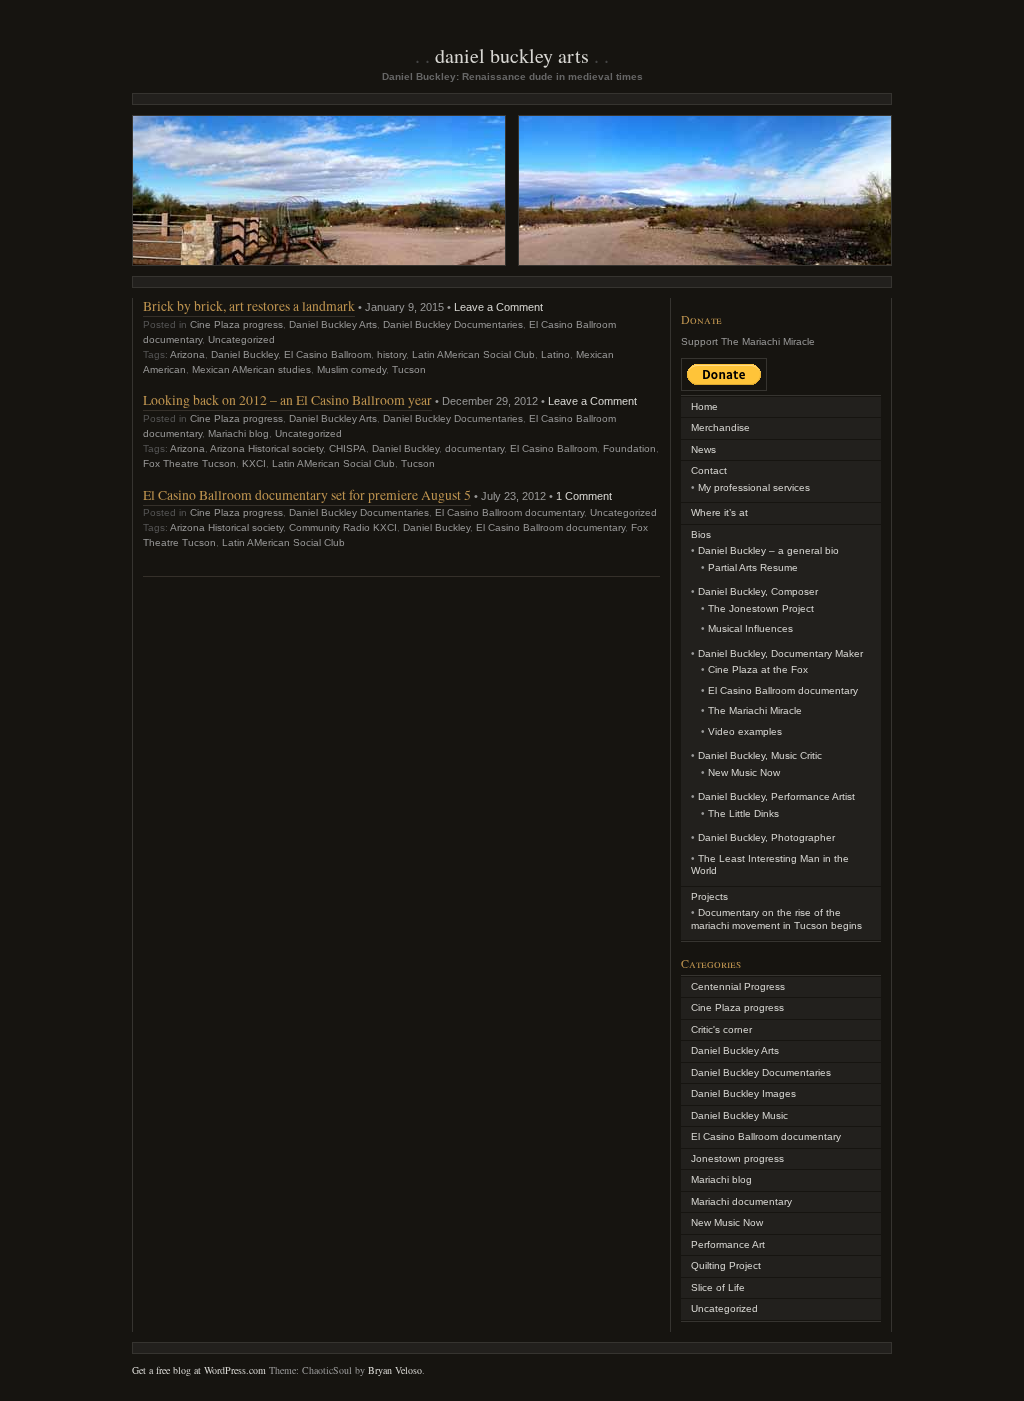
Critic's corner (721, 1029)
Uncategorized (241, 339)
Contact (709, 470)
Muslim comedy (351, 369)
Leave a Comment (498, 307)
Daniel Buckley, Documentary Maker (780, 653)
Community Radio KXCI (343, 527)
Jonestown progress (737, 1158)
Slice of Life (718, 1287)
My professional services (754, 487)
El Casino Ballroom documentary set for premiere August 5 (307, 494)
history (391, 354)
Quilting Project (726, 1265)
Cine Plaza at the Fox (758, 669)
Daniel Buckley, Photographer (766, 837)
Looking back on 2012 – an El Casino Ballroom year (287, 399)
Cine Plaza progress (236, 324)
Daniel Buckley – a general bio (768, 550)
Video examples (745, 731)
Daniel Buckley (244, 354)
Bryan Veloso (395, 1370)
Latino (555, 354)
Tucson (409, 369)
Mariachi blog (238, 433)
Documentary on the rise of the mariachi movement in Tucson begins (776, 919)
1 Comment (584, 496)
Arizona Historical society (266, 448)
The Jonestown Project (761, 608)
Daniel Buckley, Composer (758, 591)
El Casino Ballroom (327, 354)
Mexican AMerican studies (251, 369)
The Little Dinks (743, 813)
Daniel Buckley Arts (512, 55)
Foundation (629, 448)
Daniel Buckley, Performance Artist (776, 796)
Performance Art (728, 1244)
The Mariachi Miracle (755, 710)
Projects (709, 896)
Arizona (187, 354)
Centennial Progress (738, 986)
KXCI (254, 463)
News (703, 449)
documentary (474, 448)
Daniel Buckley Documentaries (453, 324)
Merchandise (720, 427)
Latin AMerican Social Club (473, 354)
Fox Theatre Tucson (189, 463)
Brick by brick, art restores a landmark (249, 305)
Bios (701, 534)
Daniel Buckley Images (743, 1093)
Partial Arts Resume (753, 567)
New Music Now (744, 772)
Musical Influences (750, 628)
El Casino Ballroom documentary (509, 512)
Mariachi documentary (741, 1201)
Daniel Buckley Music (739, 1115)
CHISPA (347, 448)
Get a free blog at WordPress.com (199, 1370)
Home (704, 406)
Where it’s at (719, 512)
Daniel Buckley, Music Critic (760, 755)
